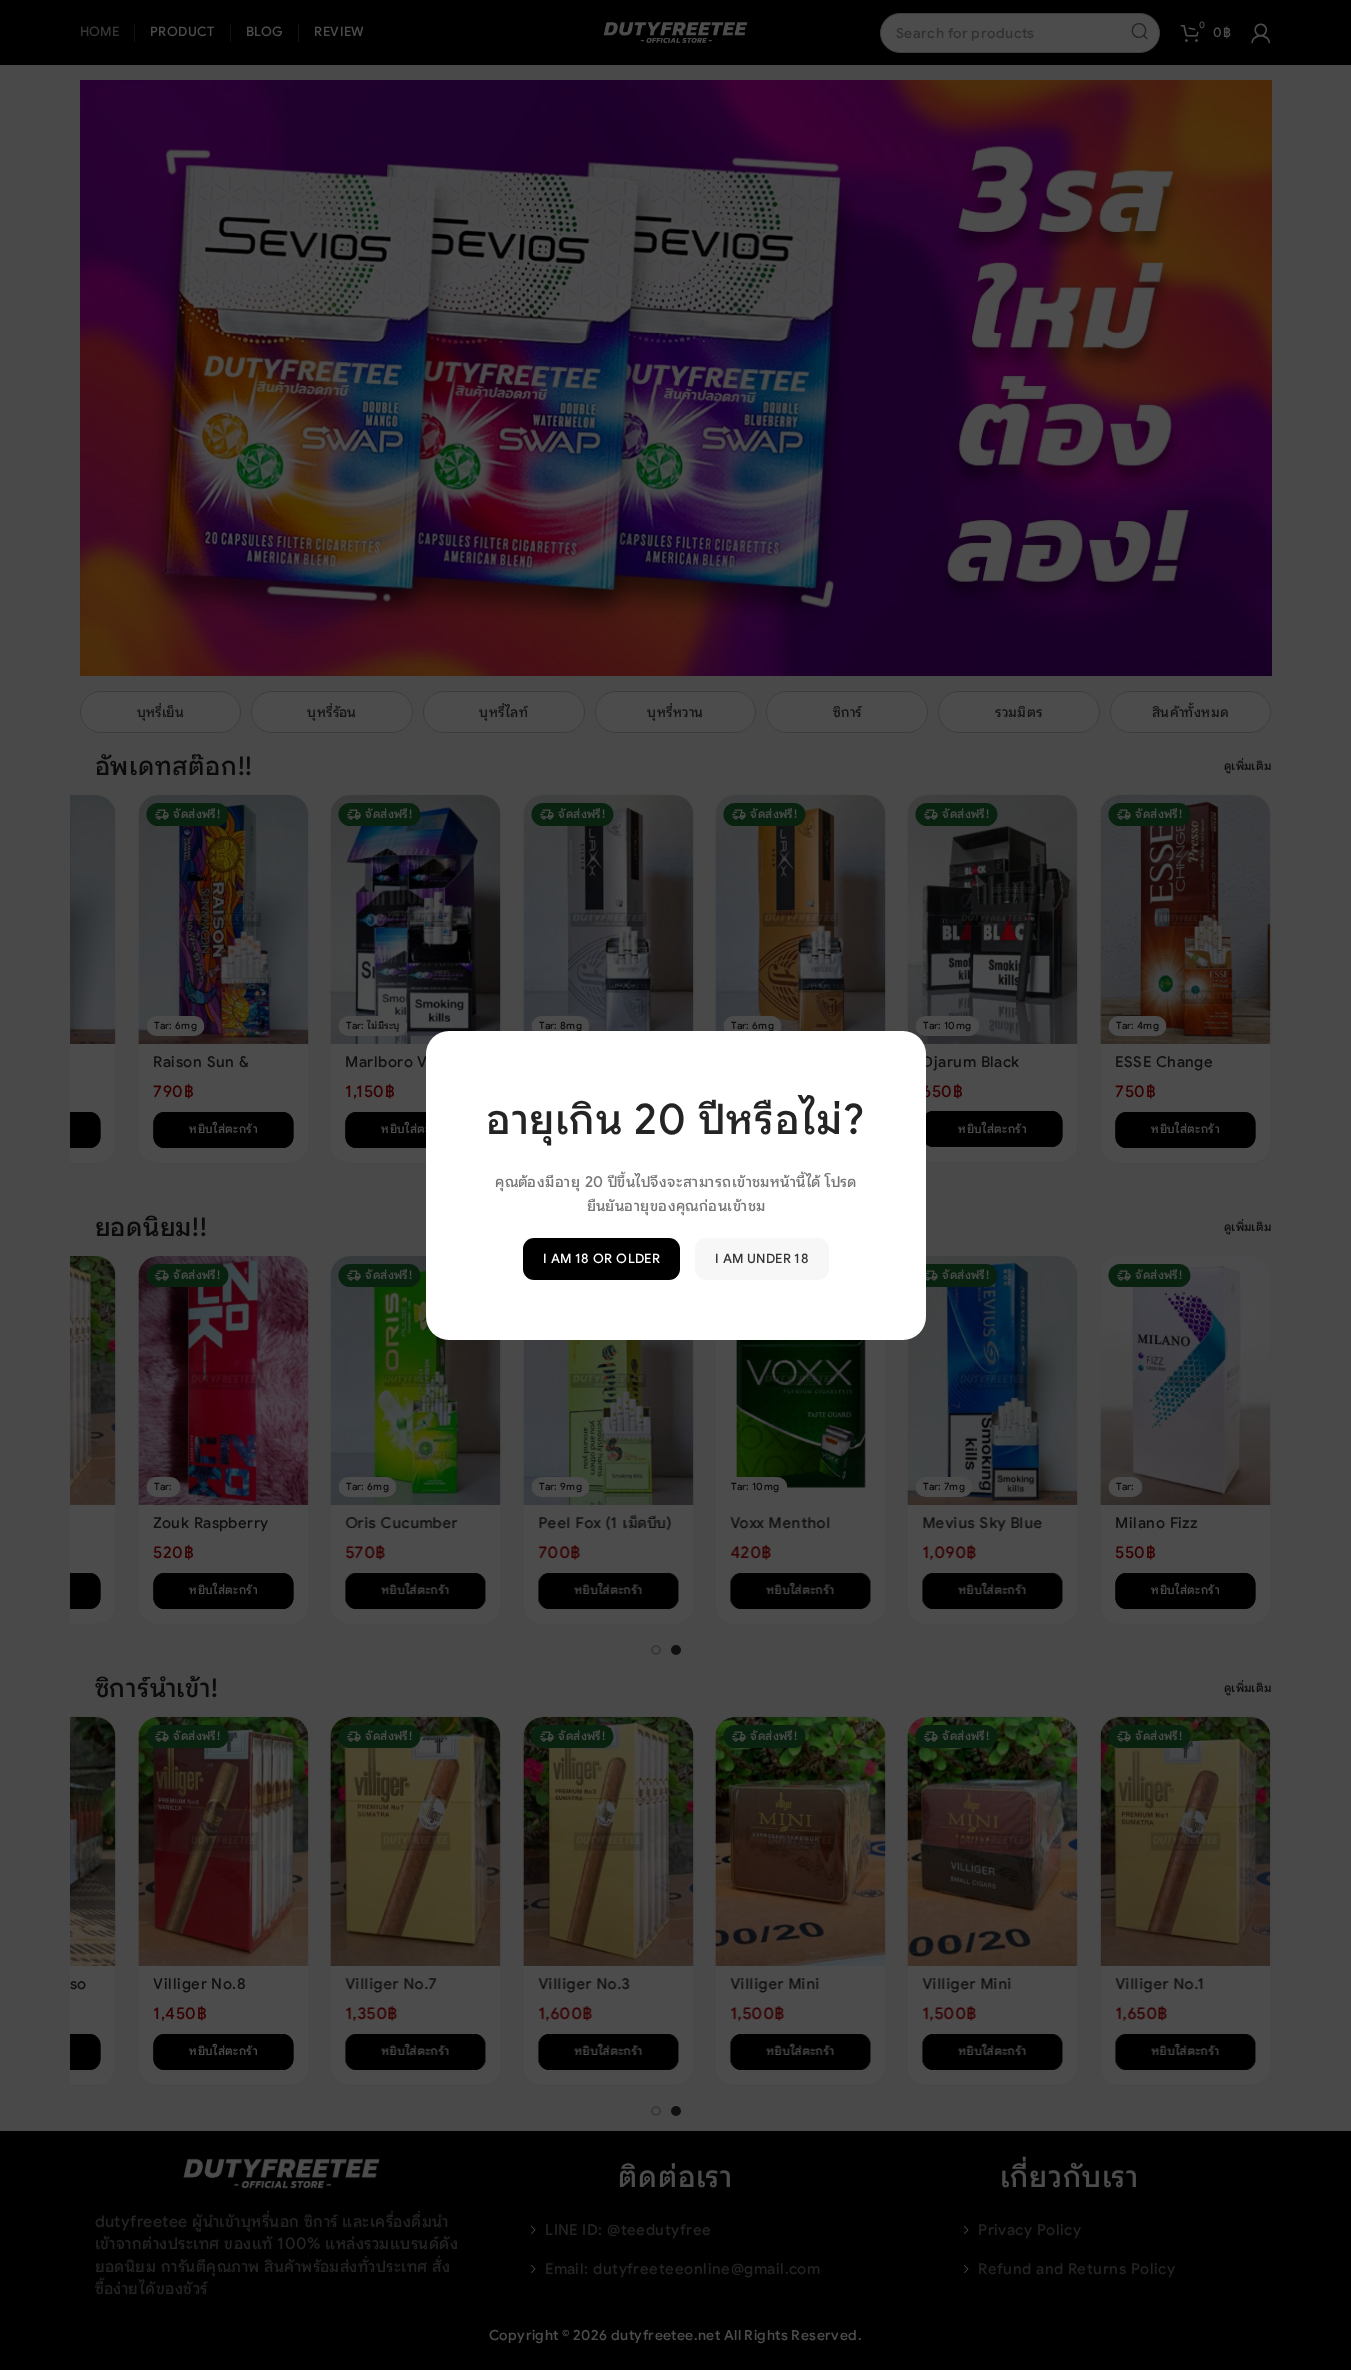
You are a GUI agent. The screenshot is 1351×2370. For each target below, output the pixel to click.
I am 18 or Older (600, 1258)
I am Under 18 (762, 1258)
